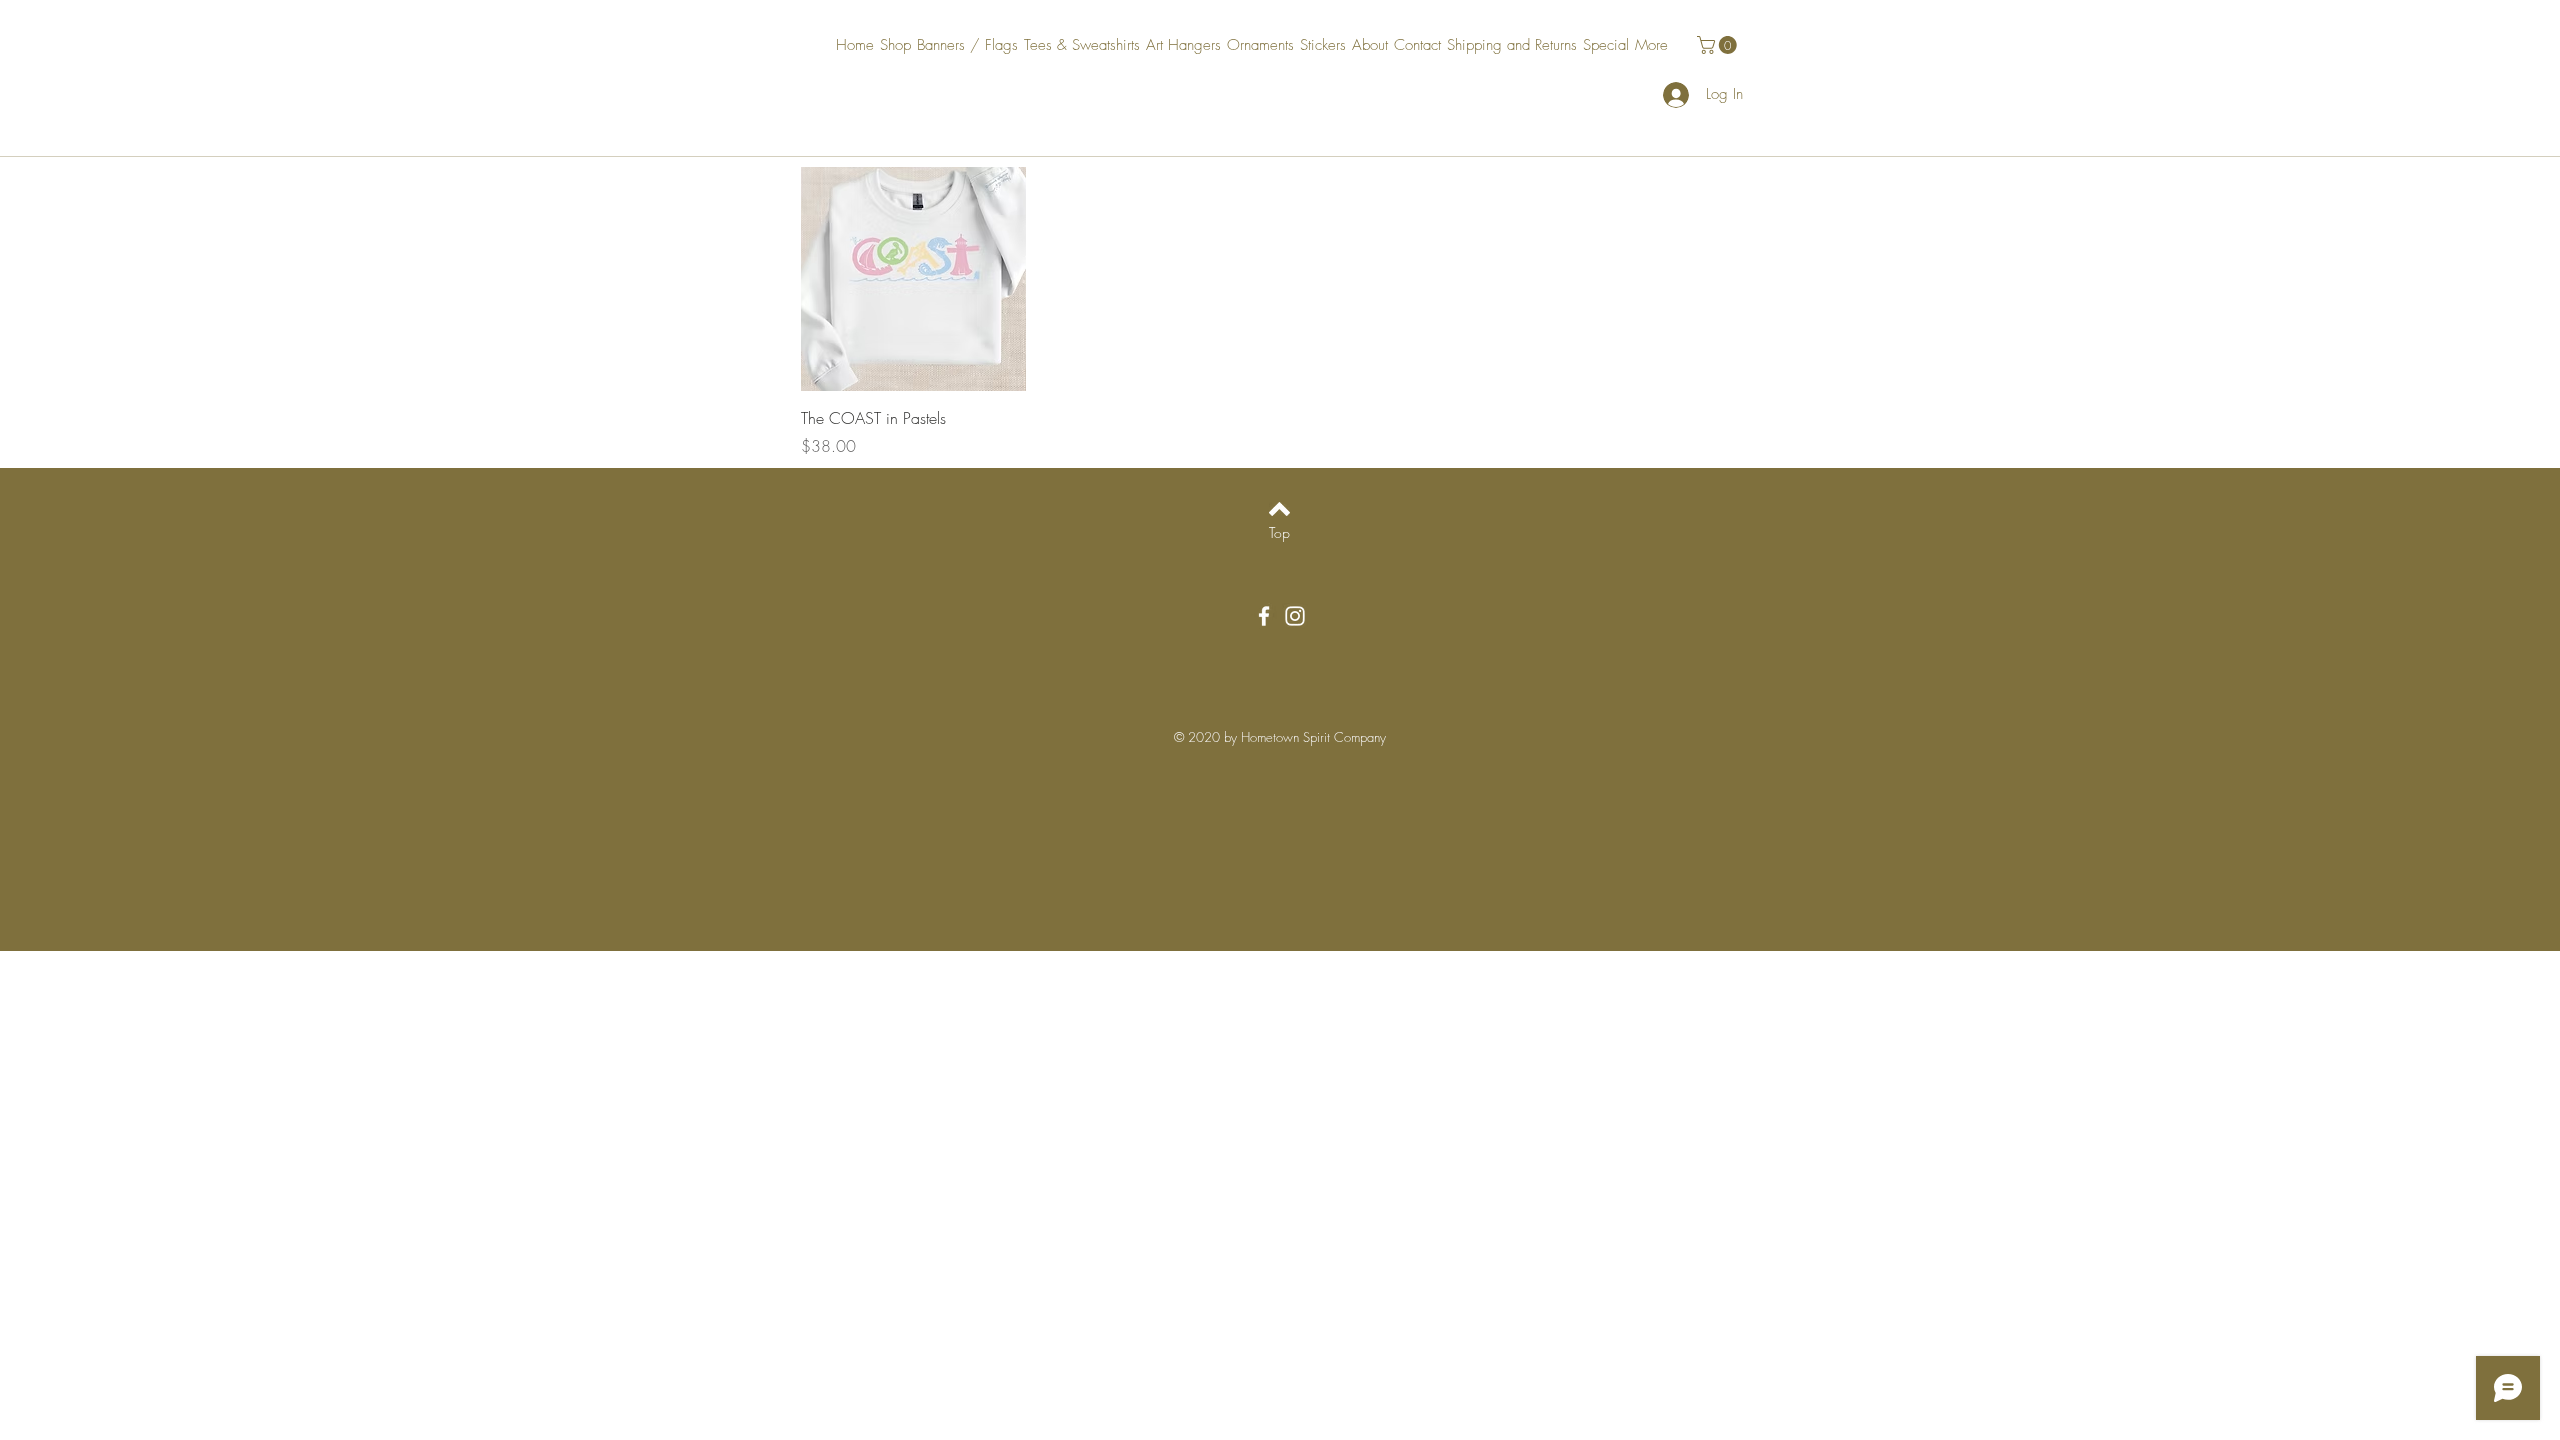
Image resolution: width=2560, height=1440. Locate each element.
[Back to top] (1279, 509)
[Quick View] (913, 279)
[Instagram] (1295, 616)
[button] (1719, 45)
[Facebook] (1264, 616)
